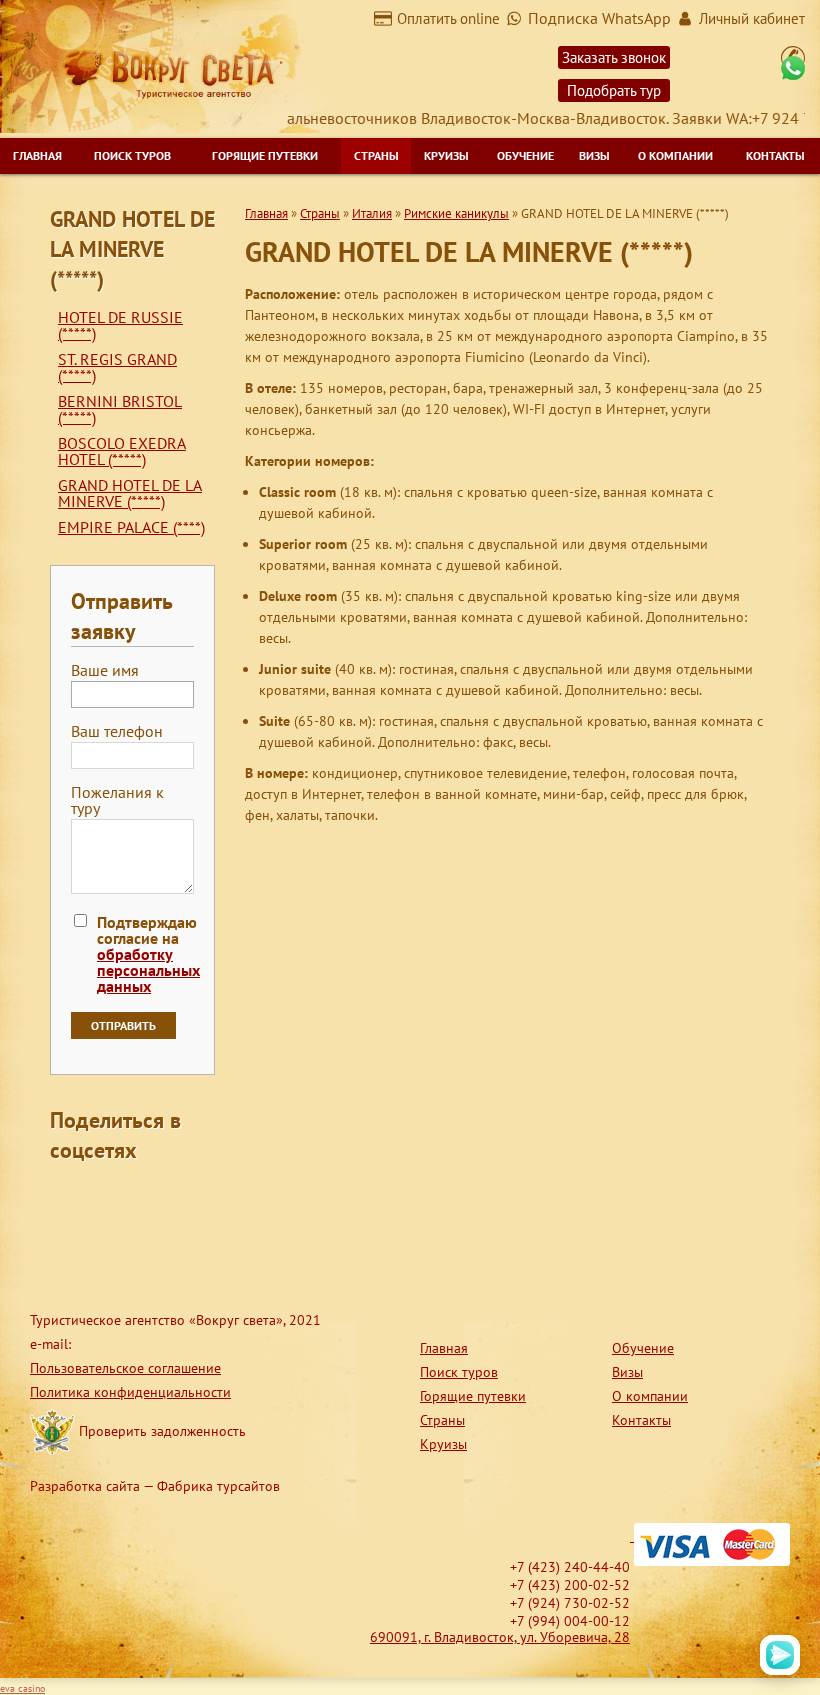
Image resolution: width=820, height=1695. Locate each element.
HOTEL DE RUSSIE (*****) (120, 325)
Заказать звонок (614, 57)
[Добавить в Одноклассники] (142, 1196)
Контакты (775, 155)
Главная (37, 155)
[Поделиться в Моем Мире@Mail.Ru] (104, 1196)
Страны (376, 155)
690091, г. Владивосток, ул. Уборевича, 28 (500, 1637)
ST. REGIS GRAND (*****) (117, 367)
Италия (372, 213)
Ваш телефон (117, 732)
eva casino (22, 1688)
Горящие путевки (265, 155)
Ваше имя (105, 671)
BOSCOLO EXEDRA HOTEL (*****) (122, 451)
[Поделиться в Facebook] (66, 1196)
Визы (594, 155)
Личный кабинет (752, 18)
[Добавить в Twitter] (180, 1196)
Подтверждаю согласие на (148, 954)
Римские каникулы (456, 213)
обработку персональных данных (148, 970)
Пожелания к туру (117, 801)
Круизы (446, 155)
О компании (675, 155)
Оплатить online (448, 18)
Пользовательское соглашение (125, 1368)
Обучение (525, 155)
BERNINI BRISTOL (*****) (120, 409)
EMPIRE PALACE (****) (131, 527)
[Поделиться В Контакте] (66, 1234)
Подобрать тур (614, 90)
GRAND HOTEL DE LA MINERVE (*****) (130, 493)
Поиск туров (132, 155)
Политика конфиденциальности (130, 1392)
